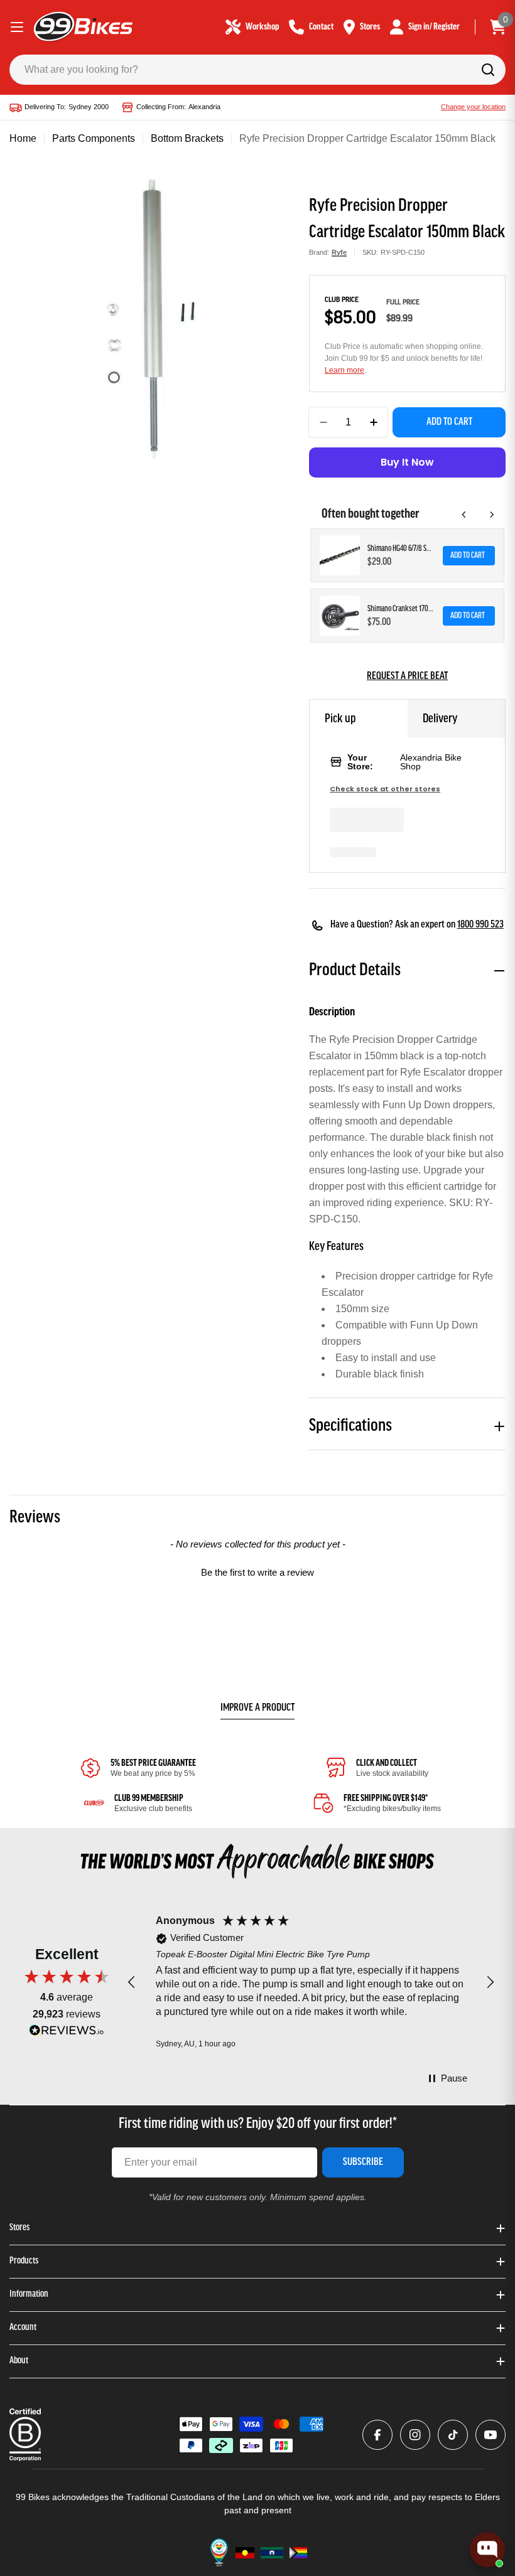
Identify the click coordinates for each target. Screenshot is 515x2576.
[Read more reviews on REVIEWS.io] (67, 2034)
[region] (311, 1983)
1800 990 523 (480, 925)
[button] (257, 1571)
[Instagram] (415, 2435)
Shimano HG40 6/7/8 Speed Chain (401, 549)
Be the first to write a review (257, 1572)
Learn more (344, 370)
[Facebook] (377, 2435)
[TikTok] (453, 2435)
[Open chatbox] (487, 2550)
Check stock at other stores (385, 789)
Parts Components (94, 138)
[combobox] (257, 70)
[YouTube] (491, 2435)
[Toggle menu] (17, 27)
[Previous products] (464, 515)
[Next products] (492, 515)
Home (23, 138)
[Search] (488, 70)
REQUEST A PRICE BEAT (407, 676)
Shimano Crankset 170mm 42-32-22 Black (401, 609)
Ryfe (339, 252)
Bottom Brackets (187, 138)
